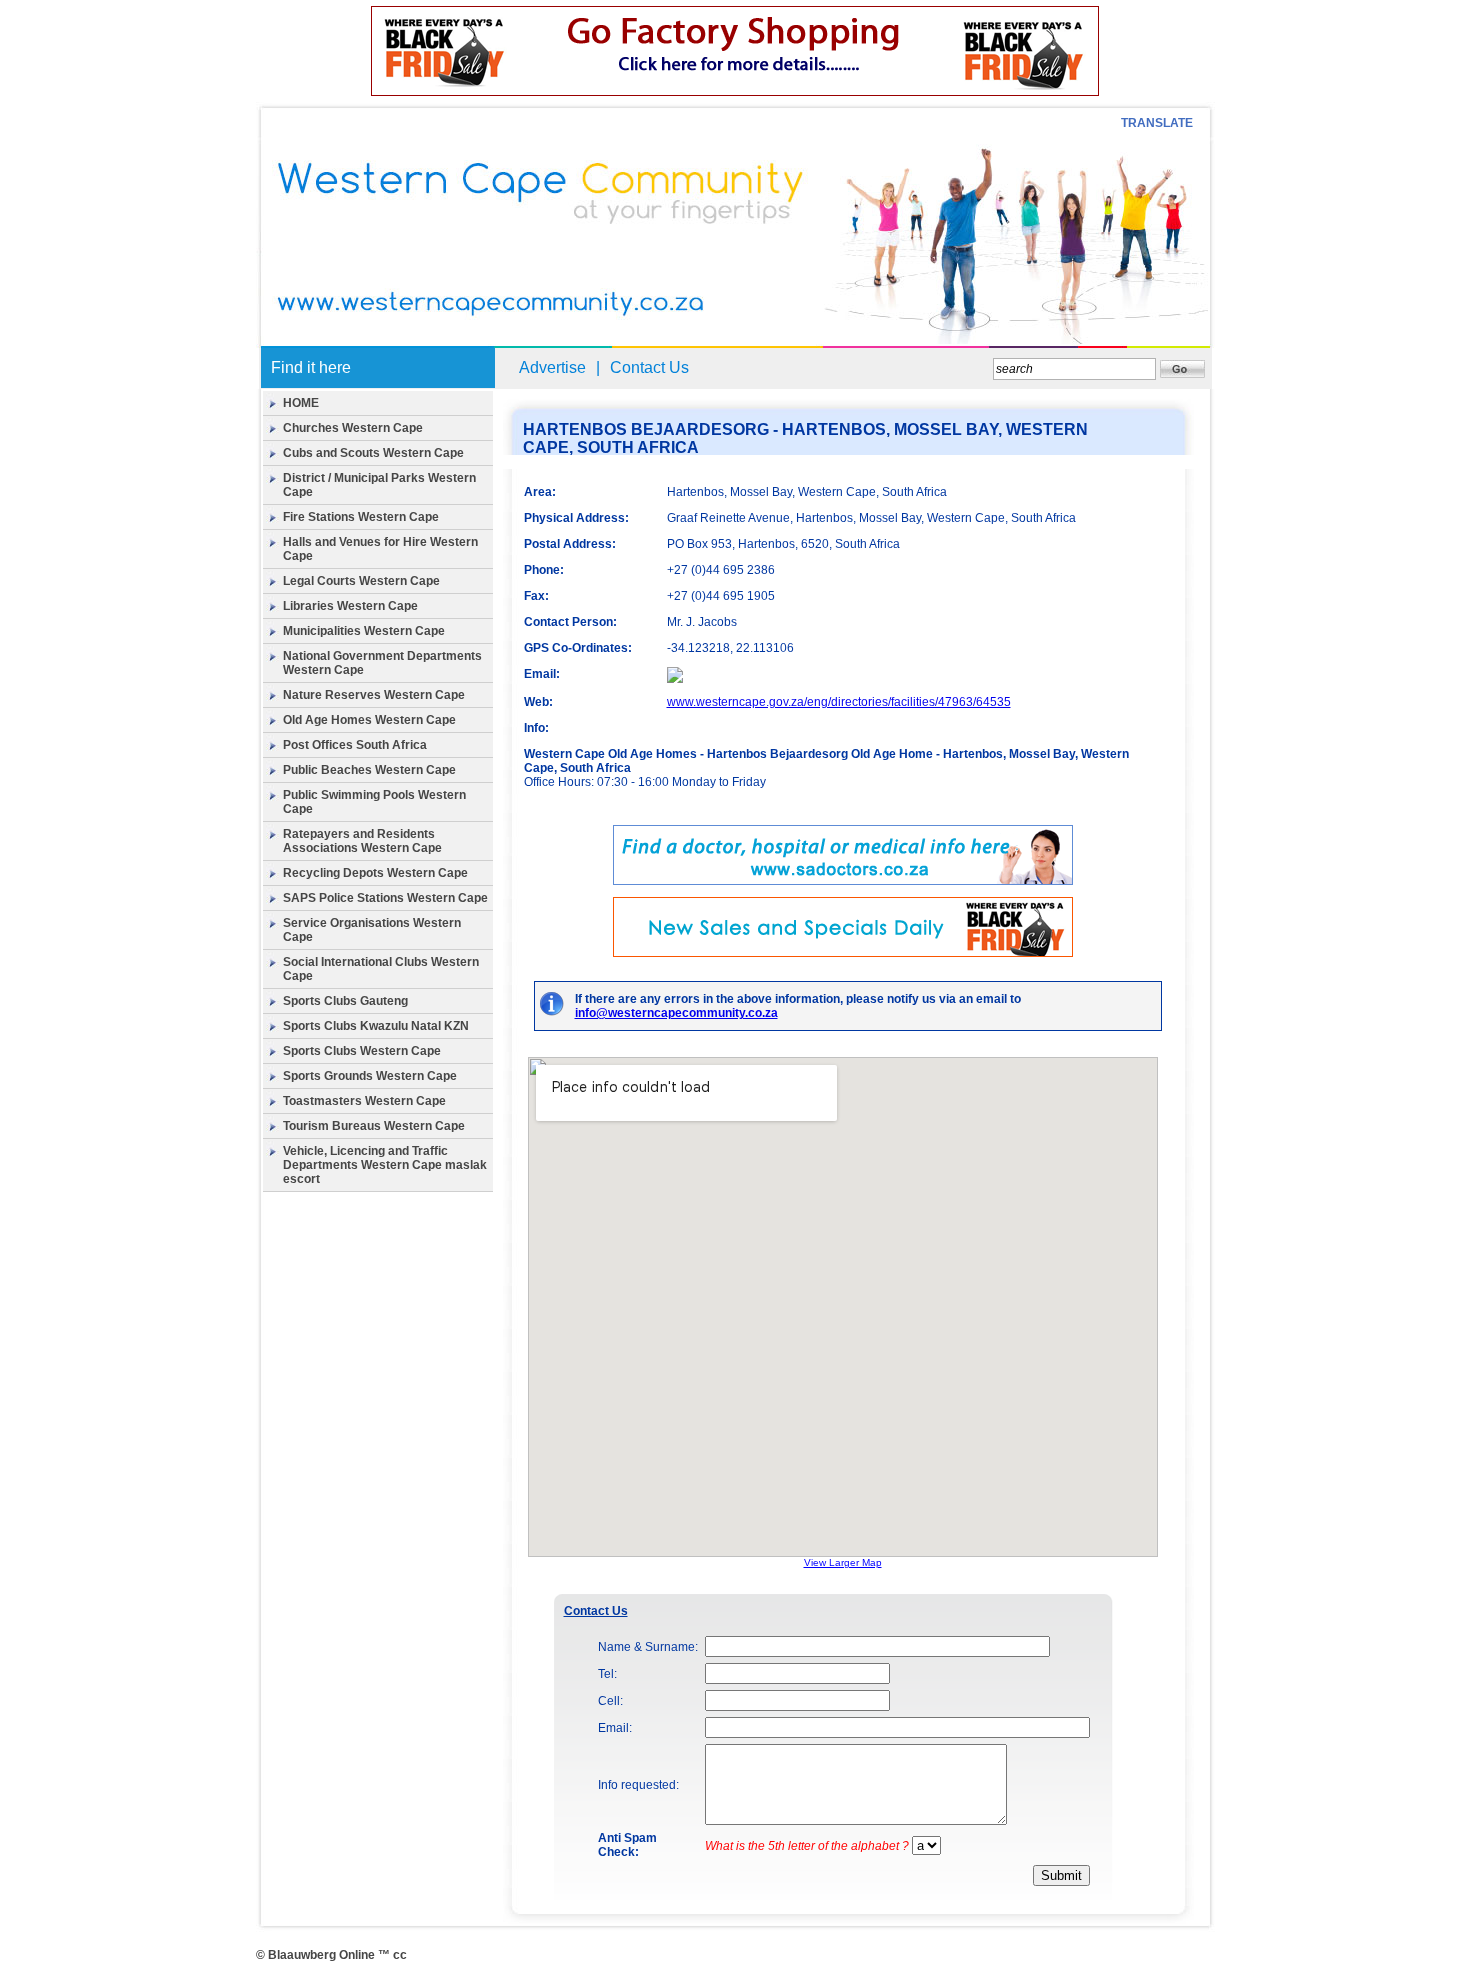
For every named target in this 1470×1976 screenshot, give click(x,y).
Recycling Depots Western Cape (375, 873)
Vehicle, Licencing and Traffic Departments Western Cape (365, 1158)
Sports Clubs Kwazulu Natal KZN (376, 1026)
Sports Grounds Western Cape (370, 1076)
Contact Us (649, 367)
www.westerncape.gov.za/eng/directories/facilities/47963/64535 (839, 702)
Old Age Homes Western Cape (369, 720)
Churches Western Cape (353, 428)
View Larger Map (843, 1562)
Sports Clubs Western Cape (362, 1051)
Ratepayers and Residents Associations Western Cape (362, 841)
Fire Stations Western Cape (361, 517)
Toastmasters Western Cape (364, 1101)
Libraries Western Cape (350, 606)
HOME (301, 403)
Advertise (552, 367)
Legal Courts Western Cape (361, 581)
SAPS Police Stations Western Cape (385, 898)
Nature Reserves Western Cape (374, 695)
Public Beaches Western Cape (369, 770)
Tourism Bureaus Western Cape (374, 1126)
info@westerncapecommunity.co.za (676, 1013)
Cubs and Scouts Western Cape (373, 453)
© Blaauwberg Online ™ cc (331, 1955)
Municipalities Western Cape (364, 631)
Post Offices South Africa (355, 745)
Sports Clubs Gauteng (345, 1001)
